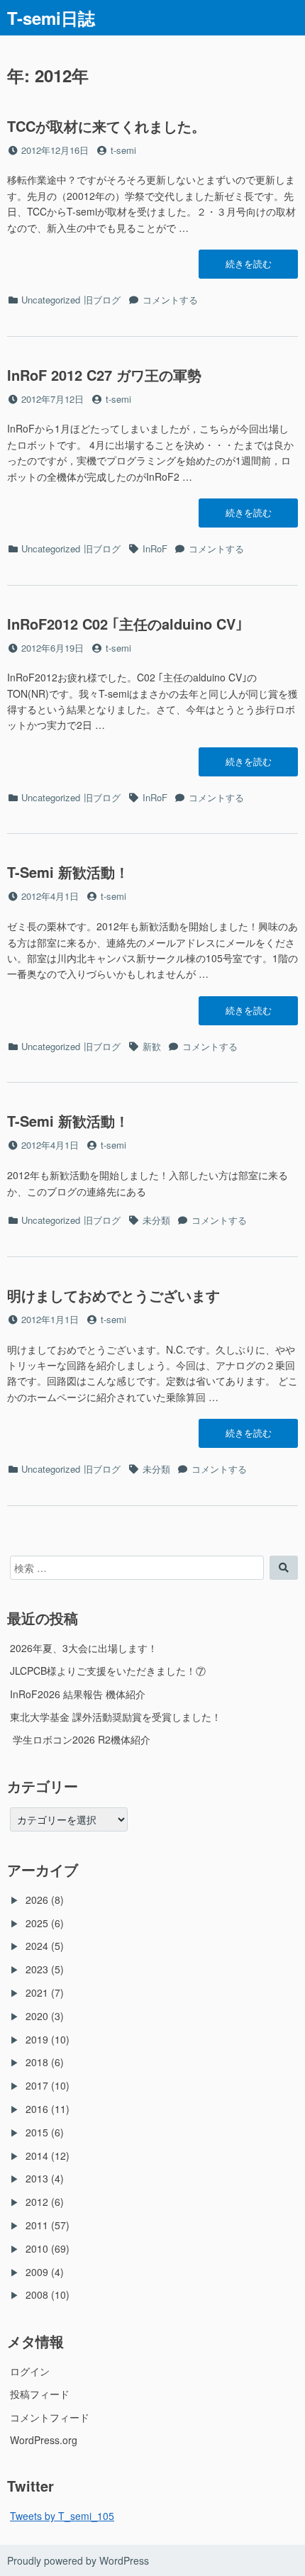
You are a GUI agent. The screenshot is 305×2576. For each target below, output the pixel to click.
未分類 (156, 1220)
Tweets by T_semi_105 (62, 2516)
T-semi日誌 (51, 18)
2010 (37, 2248)
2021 (37, 1992)
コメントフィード (50, 2417)
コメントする (170, 300)
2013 (37, 2178)
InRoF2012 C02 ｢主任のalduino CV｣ (125, 624)
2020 (37, 2016)
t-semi (123, 150)
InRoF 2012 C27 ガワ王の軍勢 (104, 375)
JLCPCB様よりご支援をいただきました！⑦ (108, 1671)
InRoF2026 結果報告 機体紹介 (78, 1694)
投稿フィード (40, 2394)
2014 (37, 2156)
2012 (37, 2202)
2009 (37, 2272)
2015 (37, 2132)
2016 (37, 2109)
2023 (37, 1969)
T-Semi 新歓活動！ (68, 872)
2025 (37, 1923)
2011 (37, 2225)
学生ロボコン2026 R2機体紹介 (80, 1739)
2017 (37, 2085)
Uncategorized (51, 300)
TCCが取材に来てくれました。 (106, 126)
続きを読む (248, 267)
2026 (37, 1900)
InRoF (155, 548)
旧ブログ (102, 300)
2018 (37, 2062)
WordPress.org (44, 2440)
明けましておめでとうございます (113, 1295)
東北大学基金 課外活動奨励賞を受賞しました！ (116, 1717)
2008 (37, 2295)
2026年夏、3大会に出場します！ (84, 1648)
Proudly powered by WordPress (78, 2560)
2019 (37, 2039)
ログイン (30, 2371)
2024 (37, 1946)
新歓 (152, 1046)
